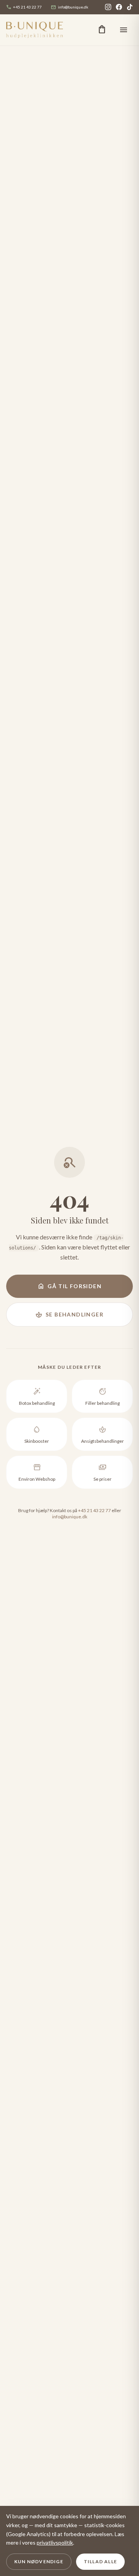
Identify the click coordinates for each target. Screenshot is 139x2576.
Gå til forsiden (69, 1286)
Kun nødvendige (39, 2561)
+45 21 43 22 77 (24, 7)
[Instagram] (108, 7)
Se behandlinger (69, 1315)
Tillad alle (100, 2561)
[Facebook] (119, 7)
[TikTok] (130, 7)
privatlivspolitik (55, 2542)
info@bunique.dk (70, 7)
